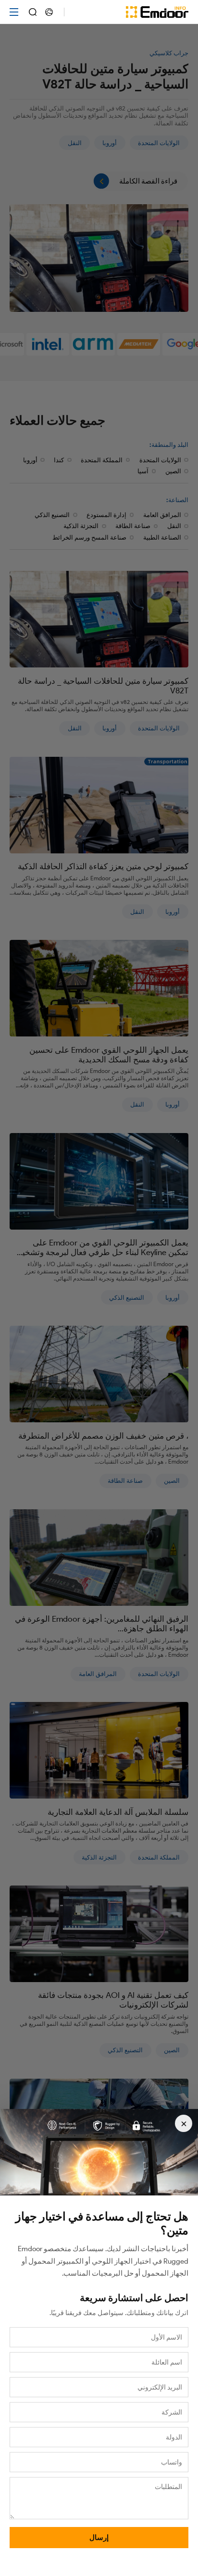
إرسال (99, 2538)
